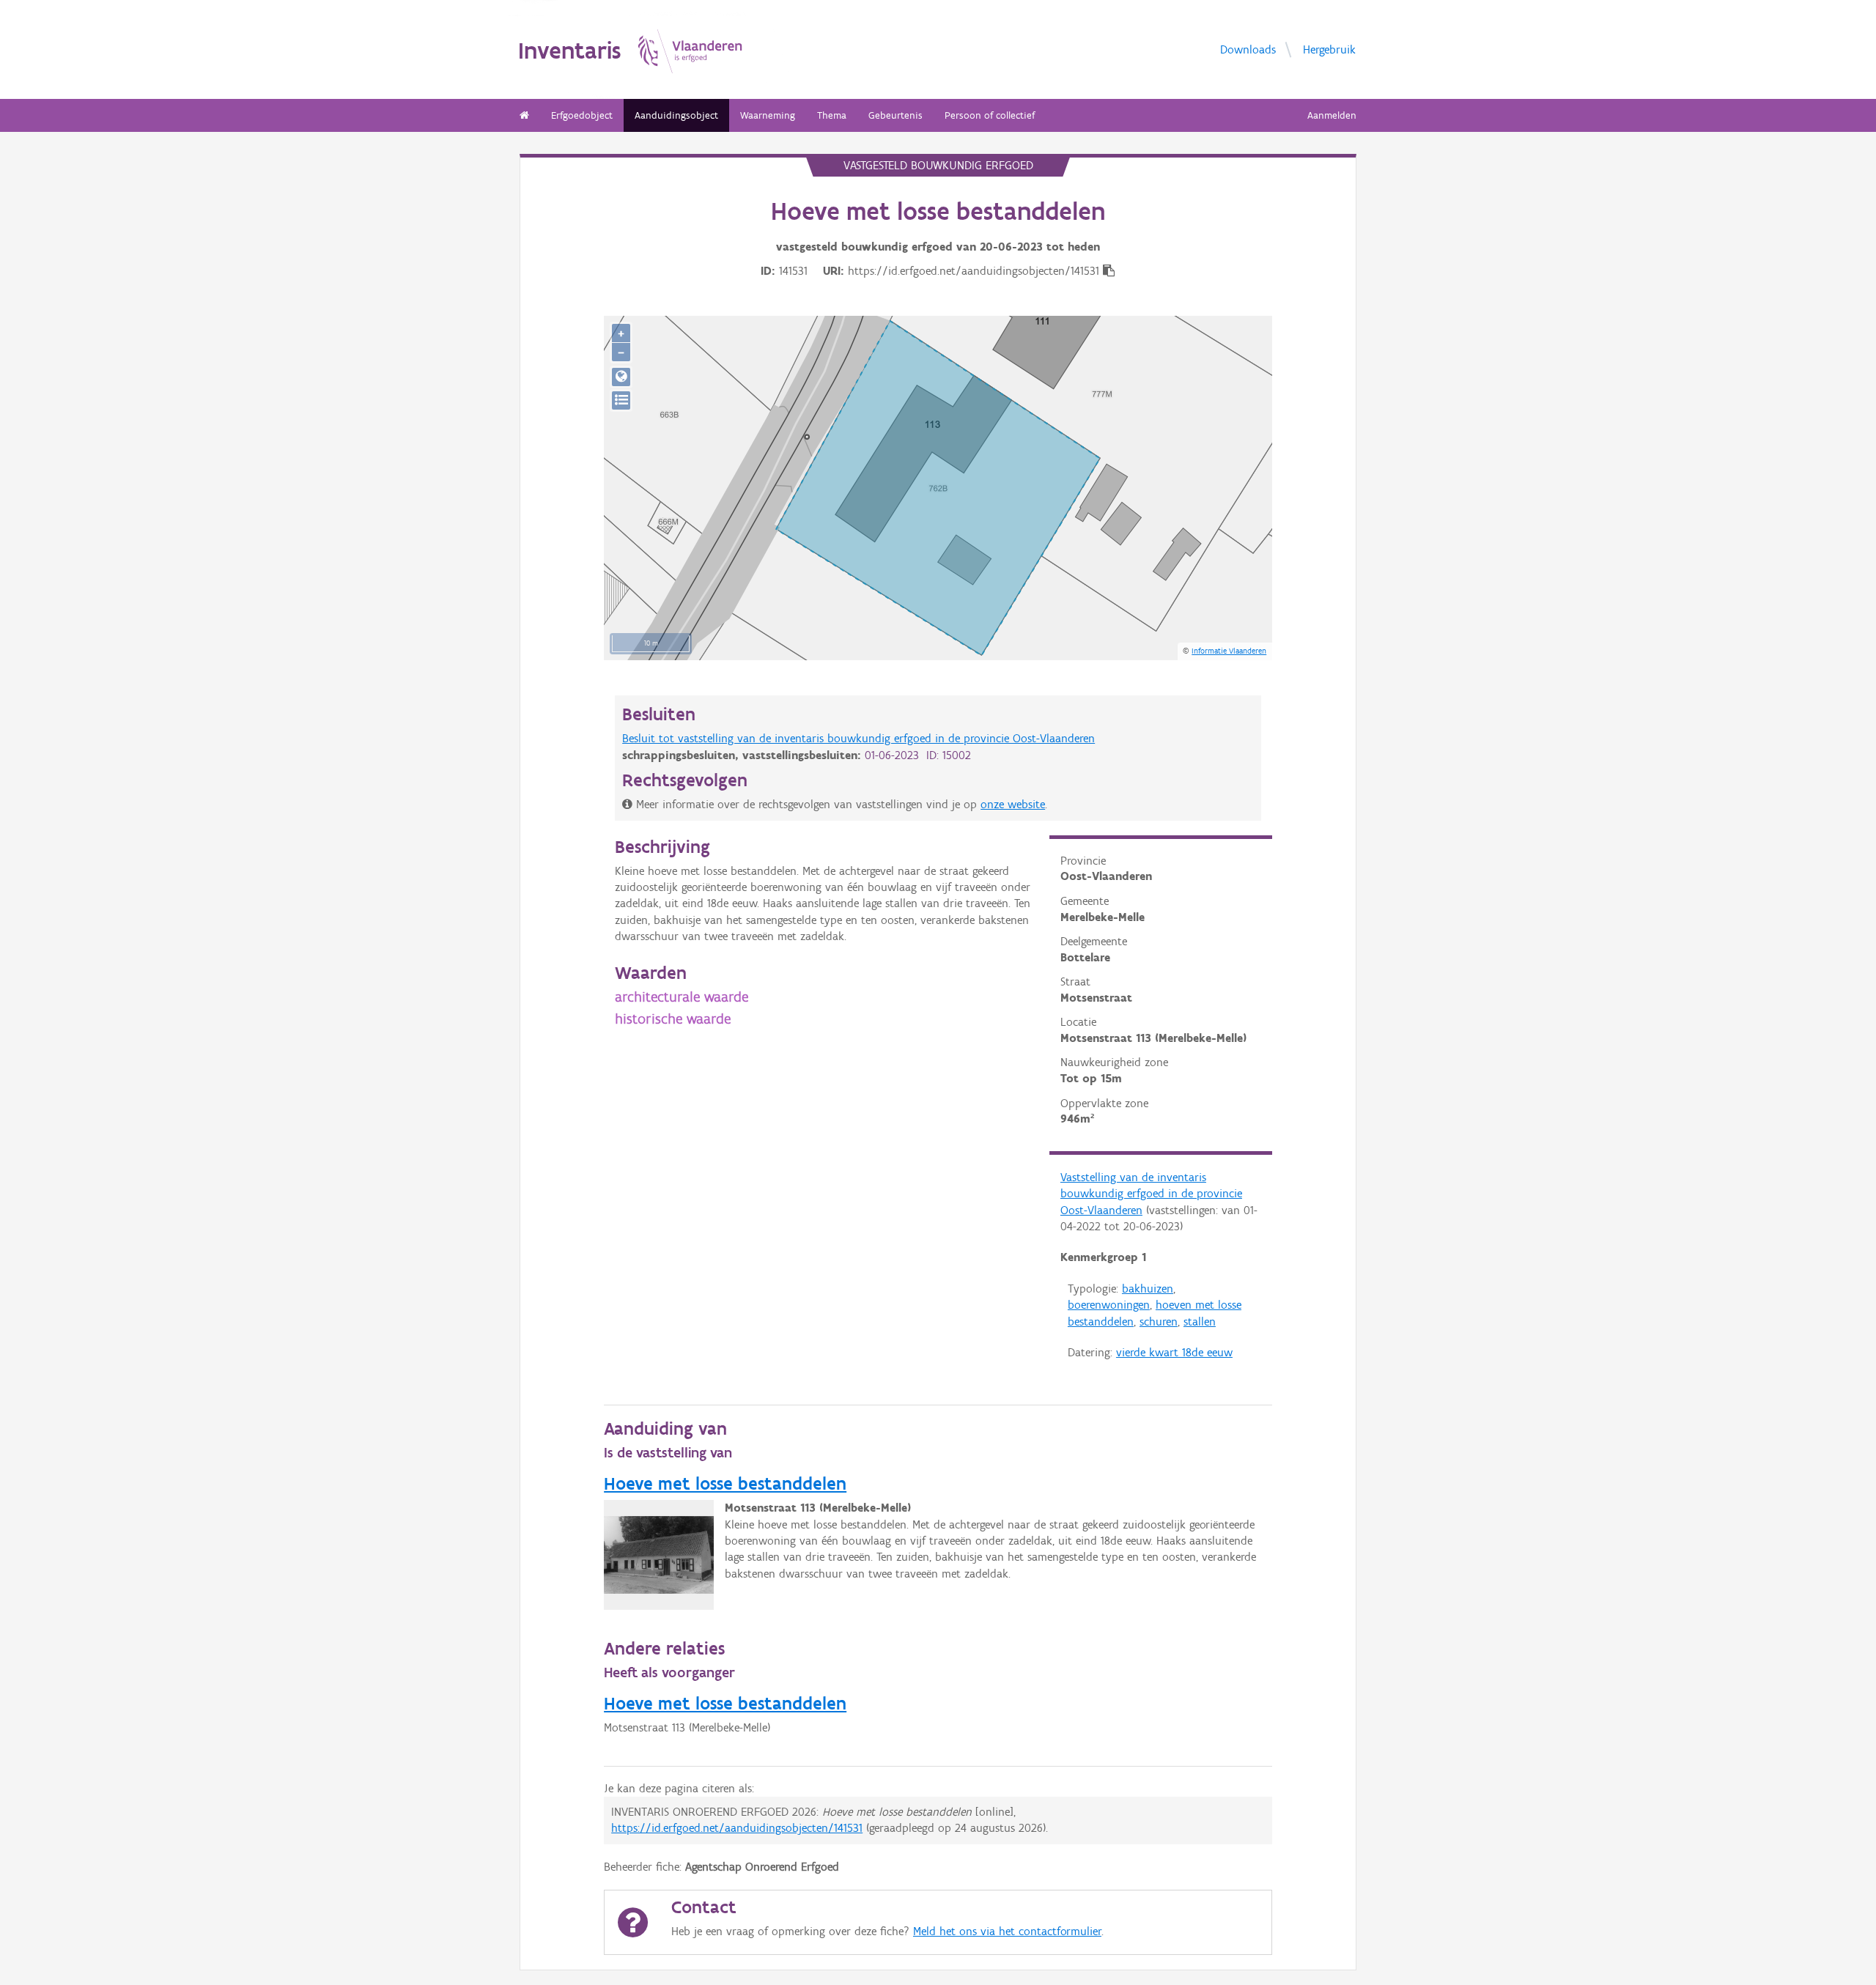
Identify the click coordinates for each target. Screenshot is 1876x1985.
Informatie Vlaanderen (1229, 651)
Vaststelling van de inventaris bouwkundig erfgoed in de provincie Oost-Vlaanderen (1151, 1194)
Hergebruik (1329, 49)
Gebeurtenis (895, 115)
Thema (832, 115)
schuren (1159, 1322)
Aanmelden (1332, 115)
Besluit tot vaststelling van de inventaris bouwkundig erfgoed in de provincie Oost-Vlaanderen (858, 738)
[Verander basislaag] (621, 400)
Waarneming (768, 115)
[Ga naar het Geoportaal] (621, 377)
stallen (1200, 1322)
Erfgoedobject (582, 115)
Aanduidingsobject (676, 115)
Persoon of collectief (990, 115)
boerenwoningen (1109, 1305)
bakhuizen (1148, 1289)
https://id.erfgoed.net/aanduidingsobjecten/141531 (737, 1828)
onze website (1013, 804)
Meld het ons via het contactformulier (1007, 1931)
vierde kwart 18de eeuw (1174, 1352)
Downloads (1248, 49)
